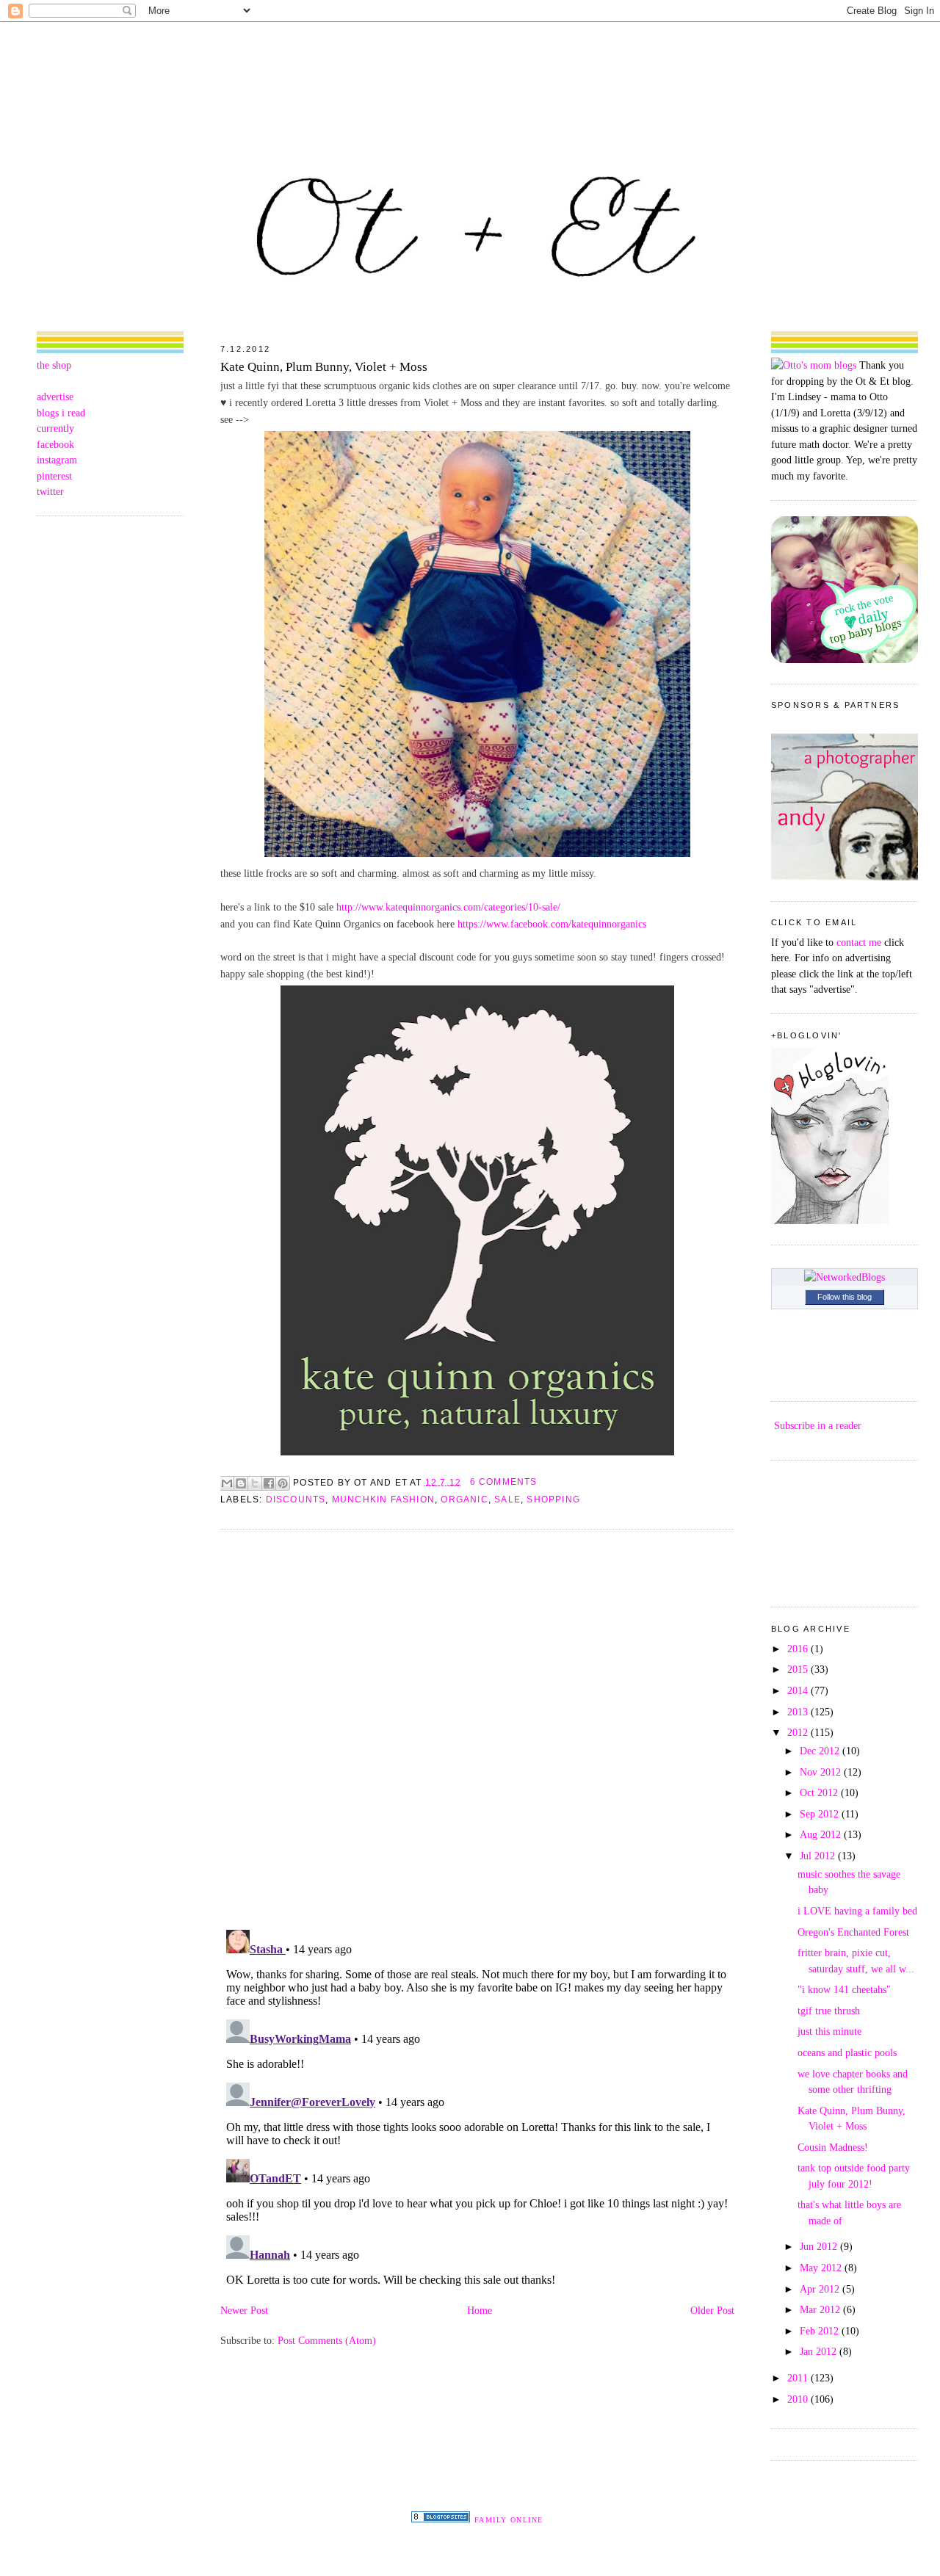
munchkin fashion (383, 1499)
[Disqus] (477, 1729)
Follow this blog (845, 1297)
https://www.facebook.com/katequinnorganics (552, 924)
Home (480, 2310)
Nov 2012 (822, 1772)
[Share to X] (255, 1483)
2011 (799, 2378)
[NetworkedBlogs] (845, 1277)
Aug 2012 (822, 1834)
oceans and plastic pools (847, 2052)
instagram (57, 460)
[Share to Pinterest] (283, 1483)
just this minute (829, 2031)
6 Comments (504, 1482)
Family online (509, 2520)
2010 (799, 2399)
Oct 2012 (820, 1792)
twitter (50, 491)
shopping (553, 1499)
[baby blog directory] (845, 659)
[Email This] (227, 1483)
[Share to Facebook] (269, 1483)
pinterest (54, 476)
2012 (799, 1732)
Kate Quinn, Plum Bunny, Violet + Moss (324, 367)
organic (464, 1499)
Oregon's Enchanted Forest (853, 1932)
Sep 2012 (821, 1814)
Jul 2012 (819, 1856)
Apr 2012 (821, 2289)
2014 (799, 1690)
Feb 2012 (821, 2331)
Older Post (712, 2310)
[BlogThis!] (241, 1483)
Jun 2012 (820, 2246)
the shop (54, 365)
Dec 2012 (821, 1751)
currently (55, 428)
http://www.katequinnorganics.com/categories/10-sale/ (448, 907)
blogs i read (61, 413)
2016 (799, 1649)
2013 (799, 1712)
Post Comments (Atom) (327, 2340)
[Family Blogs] (441, 2519)
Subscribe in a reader (818, 1425)
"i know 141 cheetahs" (844, 1989)
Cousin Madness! (833, 2147)
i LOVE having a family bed (857, 1911)
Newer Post (244, 2310)
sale (507, 1499)
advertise (55, 397)
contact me (859, 942)
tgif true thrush (829, 2011)
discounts (296, 1499)
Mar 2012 (821, 2309)
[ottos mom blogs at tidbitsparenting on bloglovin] (830, 1220)
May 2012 (822, 2268)
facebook (55, 444)
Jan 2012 (820, 2351)
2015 (799, 1669)
